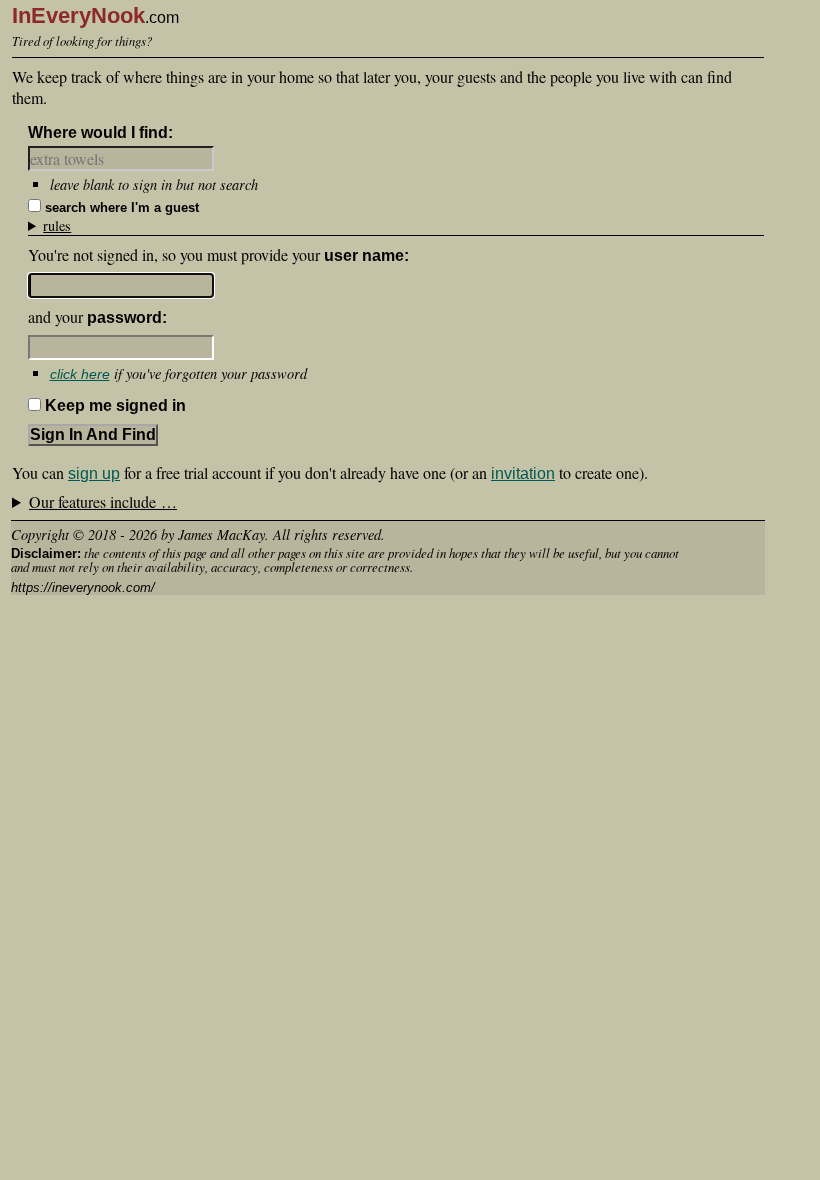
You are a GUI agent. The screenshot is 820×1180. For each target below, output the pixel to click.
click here (80, 374)
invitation (523, 473)
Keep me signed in (115, 405)
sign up (94, 473)
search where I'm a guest (122, 207)
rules (57, 225)
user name (364, 255)
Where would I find (98, 132)
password (124, 317)
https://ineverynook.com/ (83, 587)
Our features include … (103, 501)
